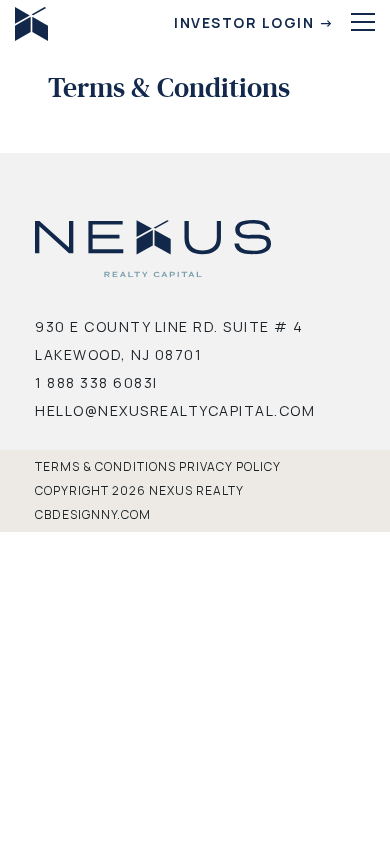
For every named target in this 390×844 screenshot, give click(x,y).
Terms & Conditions (105, 466)
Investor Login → (254, 22)
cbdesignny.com (93, 514)
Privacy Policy (230, 466)
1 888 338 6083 (94, 382)
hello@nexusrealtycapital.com (175, 410)
